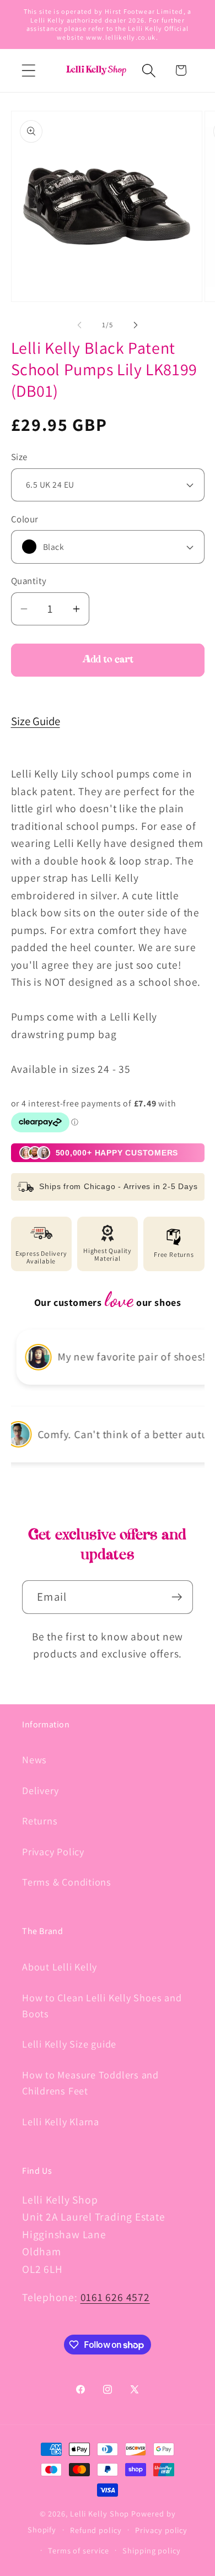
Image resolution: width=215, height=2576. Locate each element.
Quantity (29, 581)
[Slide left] (79, 325)
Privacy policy (161, 2530)
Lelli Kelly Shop (100, 2513)
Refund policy (96, 2530)
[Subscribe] (177, 1597)
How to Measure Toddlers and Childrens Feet (90, 2083)
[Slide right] (136, 325)
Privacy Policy (53, 1851)
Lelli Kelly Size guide (69, 2044)
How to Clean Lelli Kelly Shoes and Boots (102, 2005)
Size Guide (36, 721)
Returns (40, 1821)
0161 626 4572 (115, 2297)
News (34, 1759)
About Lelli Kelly (60, 1967)
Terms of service (79, 2550)
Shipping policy (152, 2550)
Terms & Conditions (67, 1882)
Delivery (41, 1790)
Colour (25, 519)
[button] (28, 70)
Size (19, 457)
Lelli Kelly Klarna (61, 2121)
